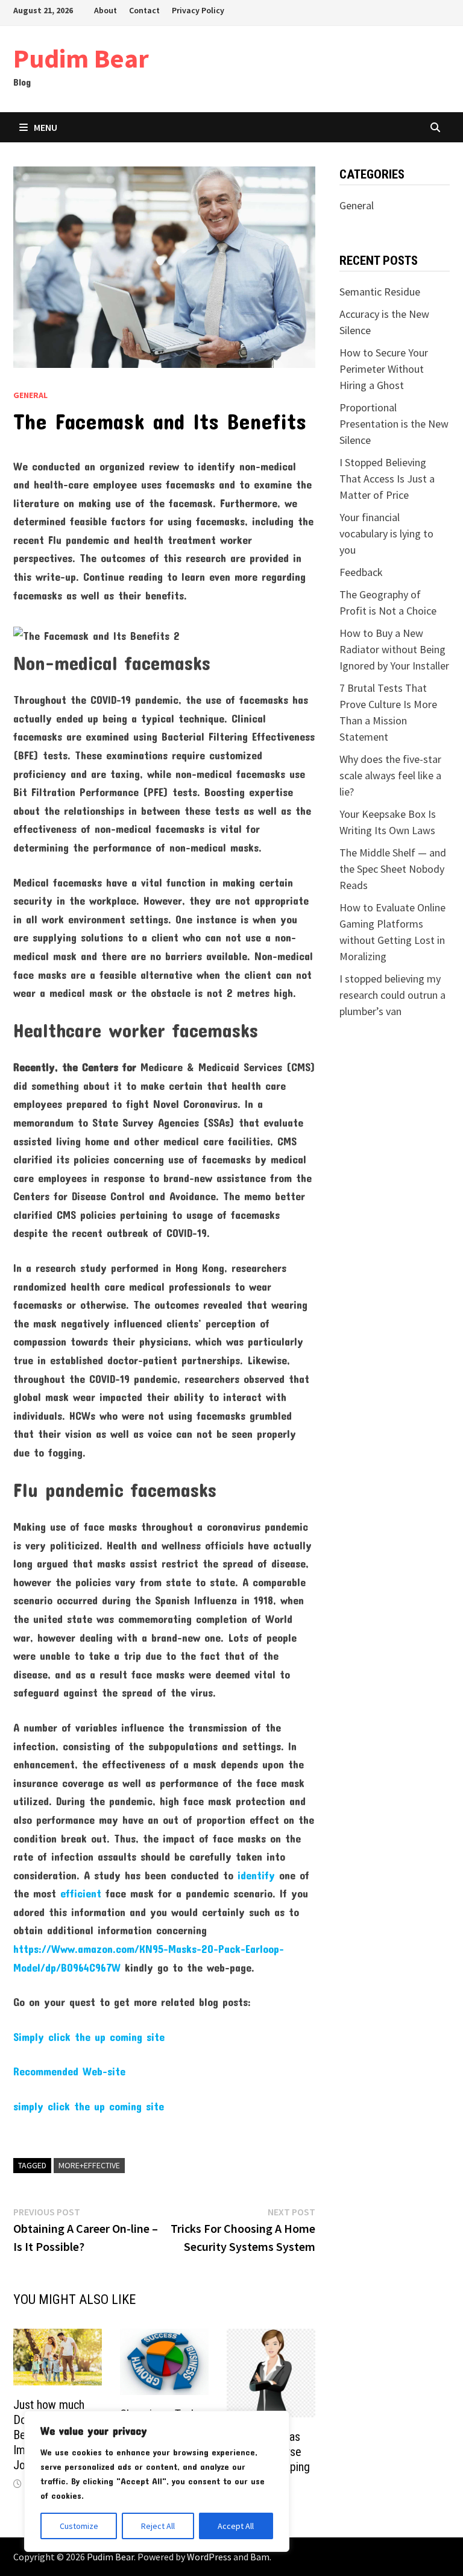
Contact (144, 10)
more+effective (89, 2165)
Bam (260, 2557)
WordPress (209, 2557)
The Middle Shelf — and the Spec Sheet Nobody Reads (393, 869)
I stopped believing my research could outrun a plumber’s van (392, 995)
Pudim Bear (81, 58)
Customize (79, 2526)
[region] (157, 2481)
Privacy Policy (198, 10)
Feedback (361, 572)
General (30, 395)
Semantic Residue (380, 292)
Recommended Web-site (69, 2071)
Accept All (236, 2526)
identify (256, 1875)
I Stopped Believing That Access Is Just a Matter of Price (387, 479)
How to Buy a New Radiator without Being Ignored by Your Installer (394, 649)
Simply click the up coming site (89, 2037)
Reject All (158, 2526)
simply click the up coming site (89, 2106)
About (106, 10)
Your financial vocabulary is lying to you (386, 533)
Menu (46, 127)
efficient (81, 1893)
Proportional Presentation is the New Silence (394, 424)
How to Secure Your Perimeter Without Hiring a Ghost (384, 369)
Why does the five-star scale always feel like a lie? (390, 775)
